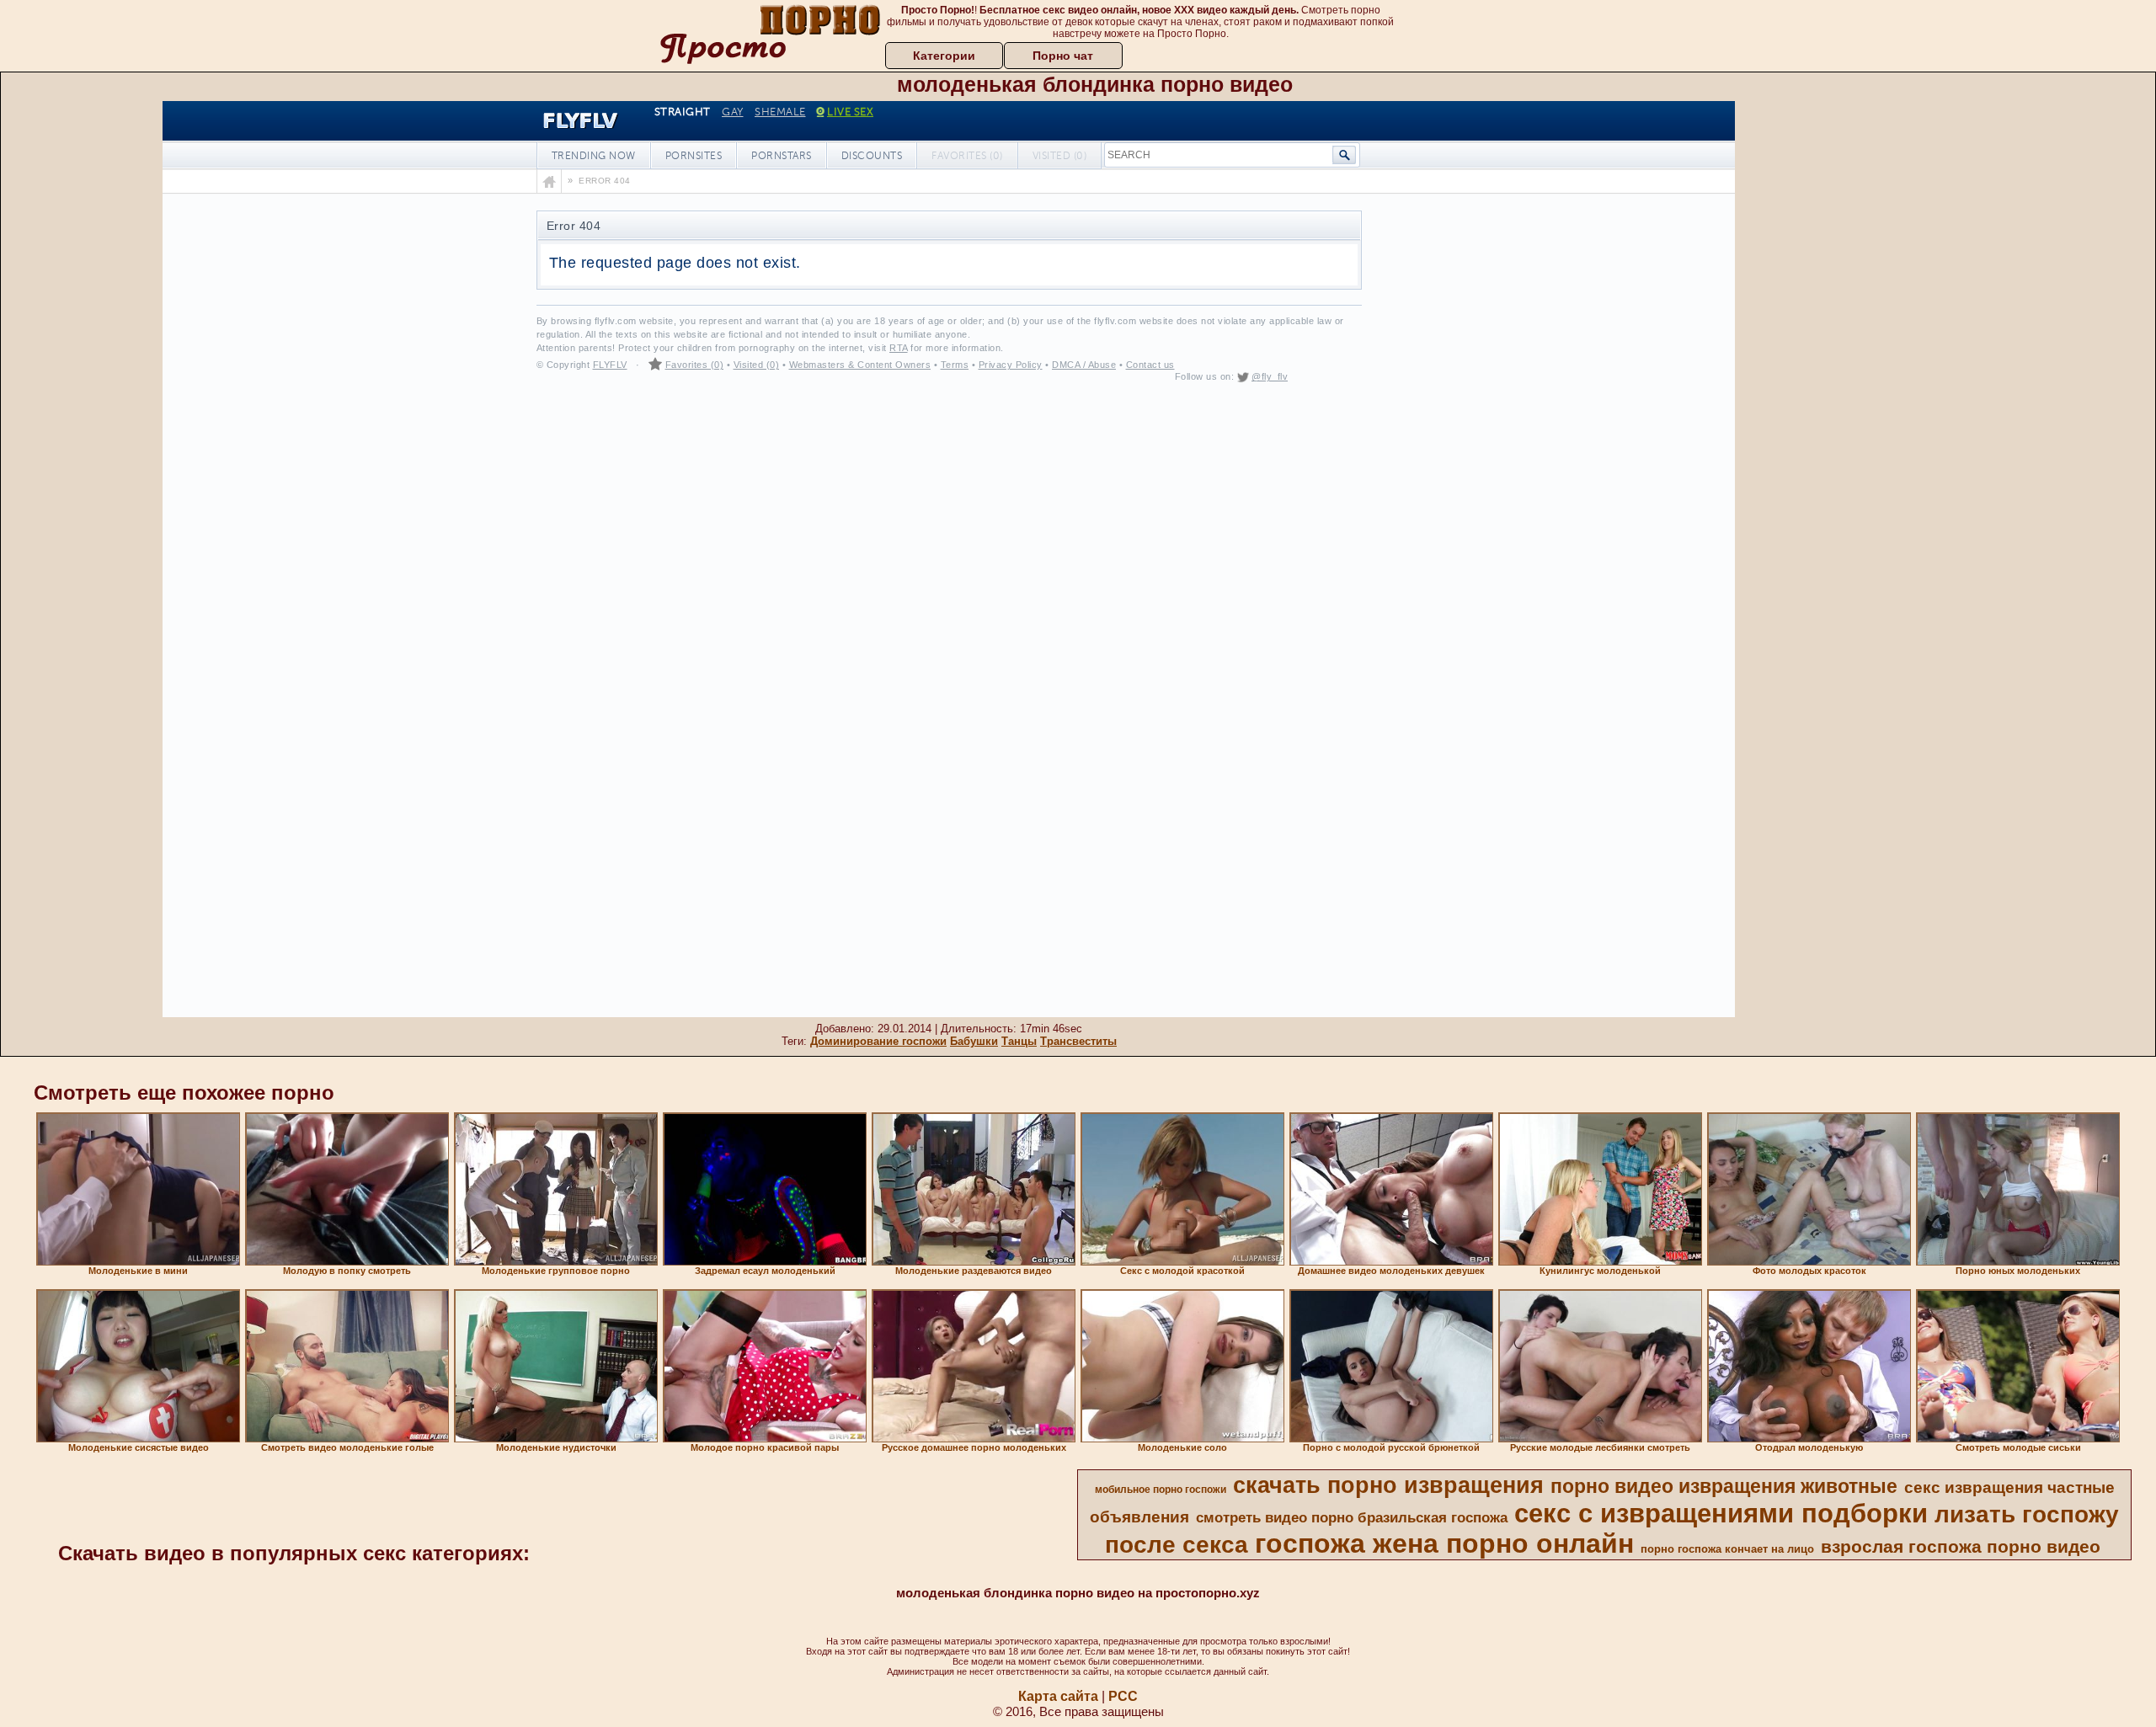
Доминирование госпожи (878, 1041)
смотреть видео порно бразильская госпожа (1352, 1517)
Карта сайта (1058, 1696)
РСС (1123, 1696)
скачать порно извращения (1388, 1485)
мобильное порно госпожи (1161, 1490)
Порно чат (1063, 56)
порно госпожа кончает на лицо (1727, 1549)
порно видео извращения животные (1724, 1486)
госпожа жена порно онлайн (1444, 1543)
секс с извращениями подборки (1721, 1513)
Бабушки (974, 1041)
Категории (944, 56)
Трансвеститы (1078, 1041)
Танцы (1019, 1041)
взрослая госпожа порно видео (1961, 1547)
